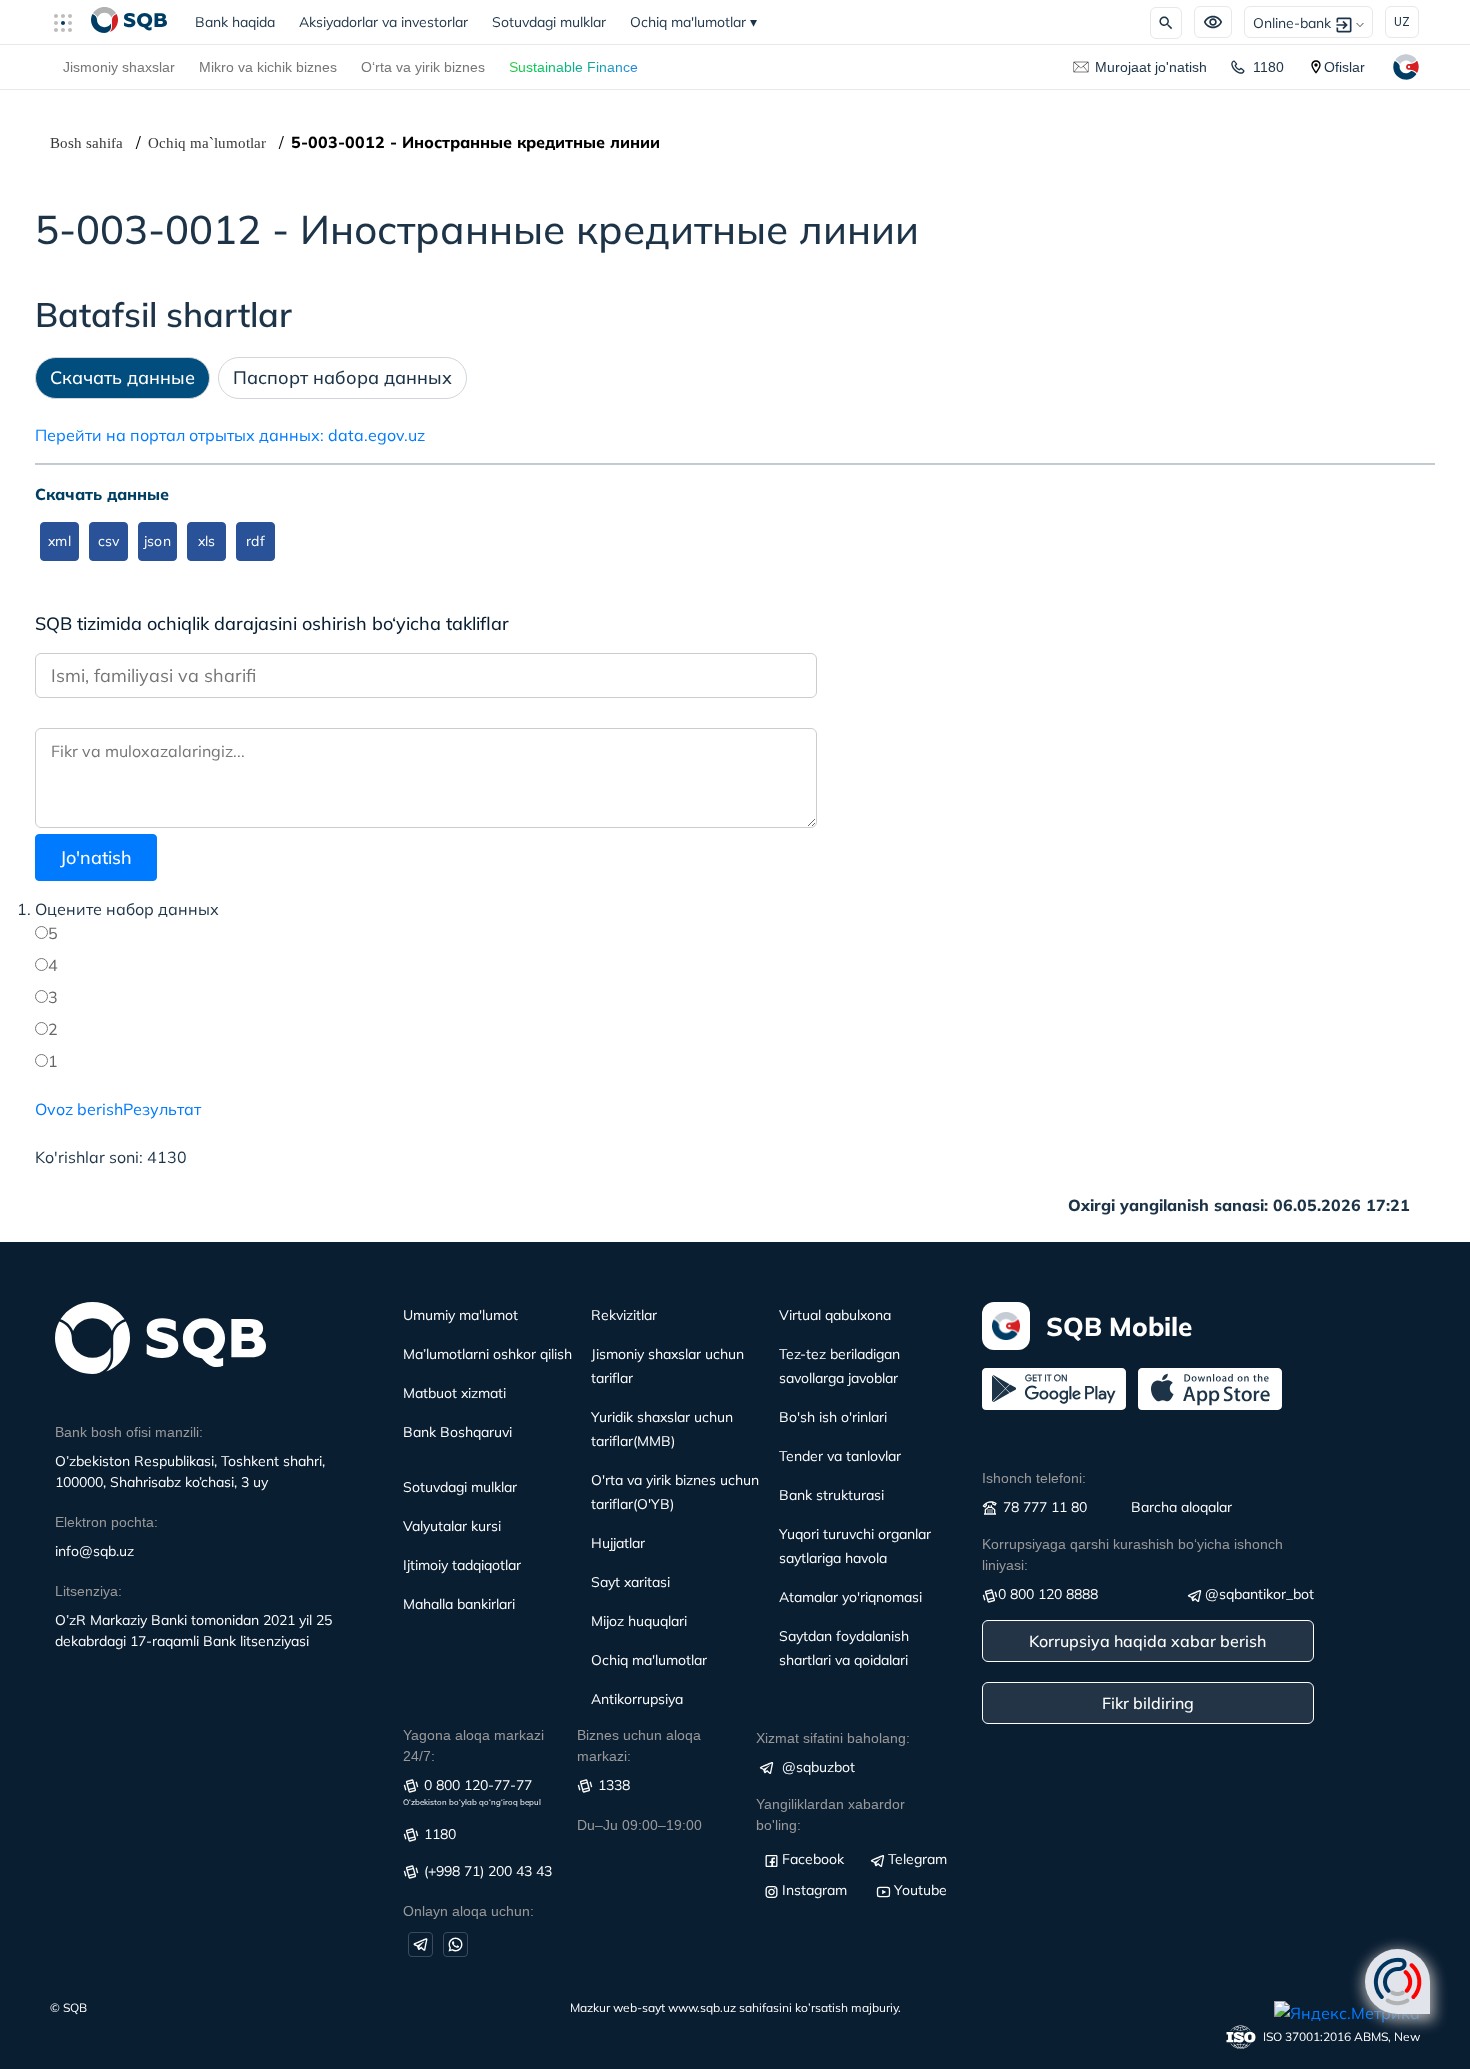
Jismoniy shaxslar (119, 67)
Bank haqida (241, 22)
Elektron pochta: (106, 1522)
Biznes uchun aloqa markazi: (639, 1745)
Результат (162, 1109)
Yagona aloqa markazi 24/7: (473, 1745)
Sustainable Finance (573, 67)
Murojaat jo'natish (1151, 67)
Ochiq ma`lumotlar (207, 143)
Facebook (813, 1859)
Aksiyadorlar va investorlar (383, 22)
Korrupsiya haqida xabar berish (1147, 1641)
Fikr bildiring (1148, 1703)
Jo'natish (96, 857)
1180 (1268, 67)
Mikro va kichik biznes (268, 67)
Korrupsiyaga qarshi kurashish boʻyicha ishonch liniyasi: (1132, 1554)
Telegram (917, 1859)
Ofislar (1344, 67)
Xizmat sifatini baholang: (833, 1738)
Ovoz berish (79, 1109)
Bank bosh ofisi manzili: (129, 1432)
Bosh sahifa (86, 143)
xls (206, 540)
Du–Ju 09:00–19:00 (639, 1825)
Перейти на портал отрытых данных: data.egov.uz (230, 435)
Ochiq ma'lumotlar (693, 22)
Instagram (814, 1890)
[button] (71, 22)
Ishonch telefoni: (1034, 1478)
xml (59, 540)
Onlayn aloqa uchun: (468, 1911)
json (157, 540)
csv (108, 540)
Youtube (920, 1890)
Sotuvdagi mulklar (549, 22)
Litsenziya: (88, 1591)
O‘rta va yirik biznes (423, 67)
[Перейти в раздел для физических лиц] (129, 22)
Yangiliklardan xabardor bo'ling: (830, 1814)
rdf (255, 540)
